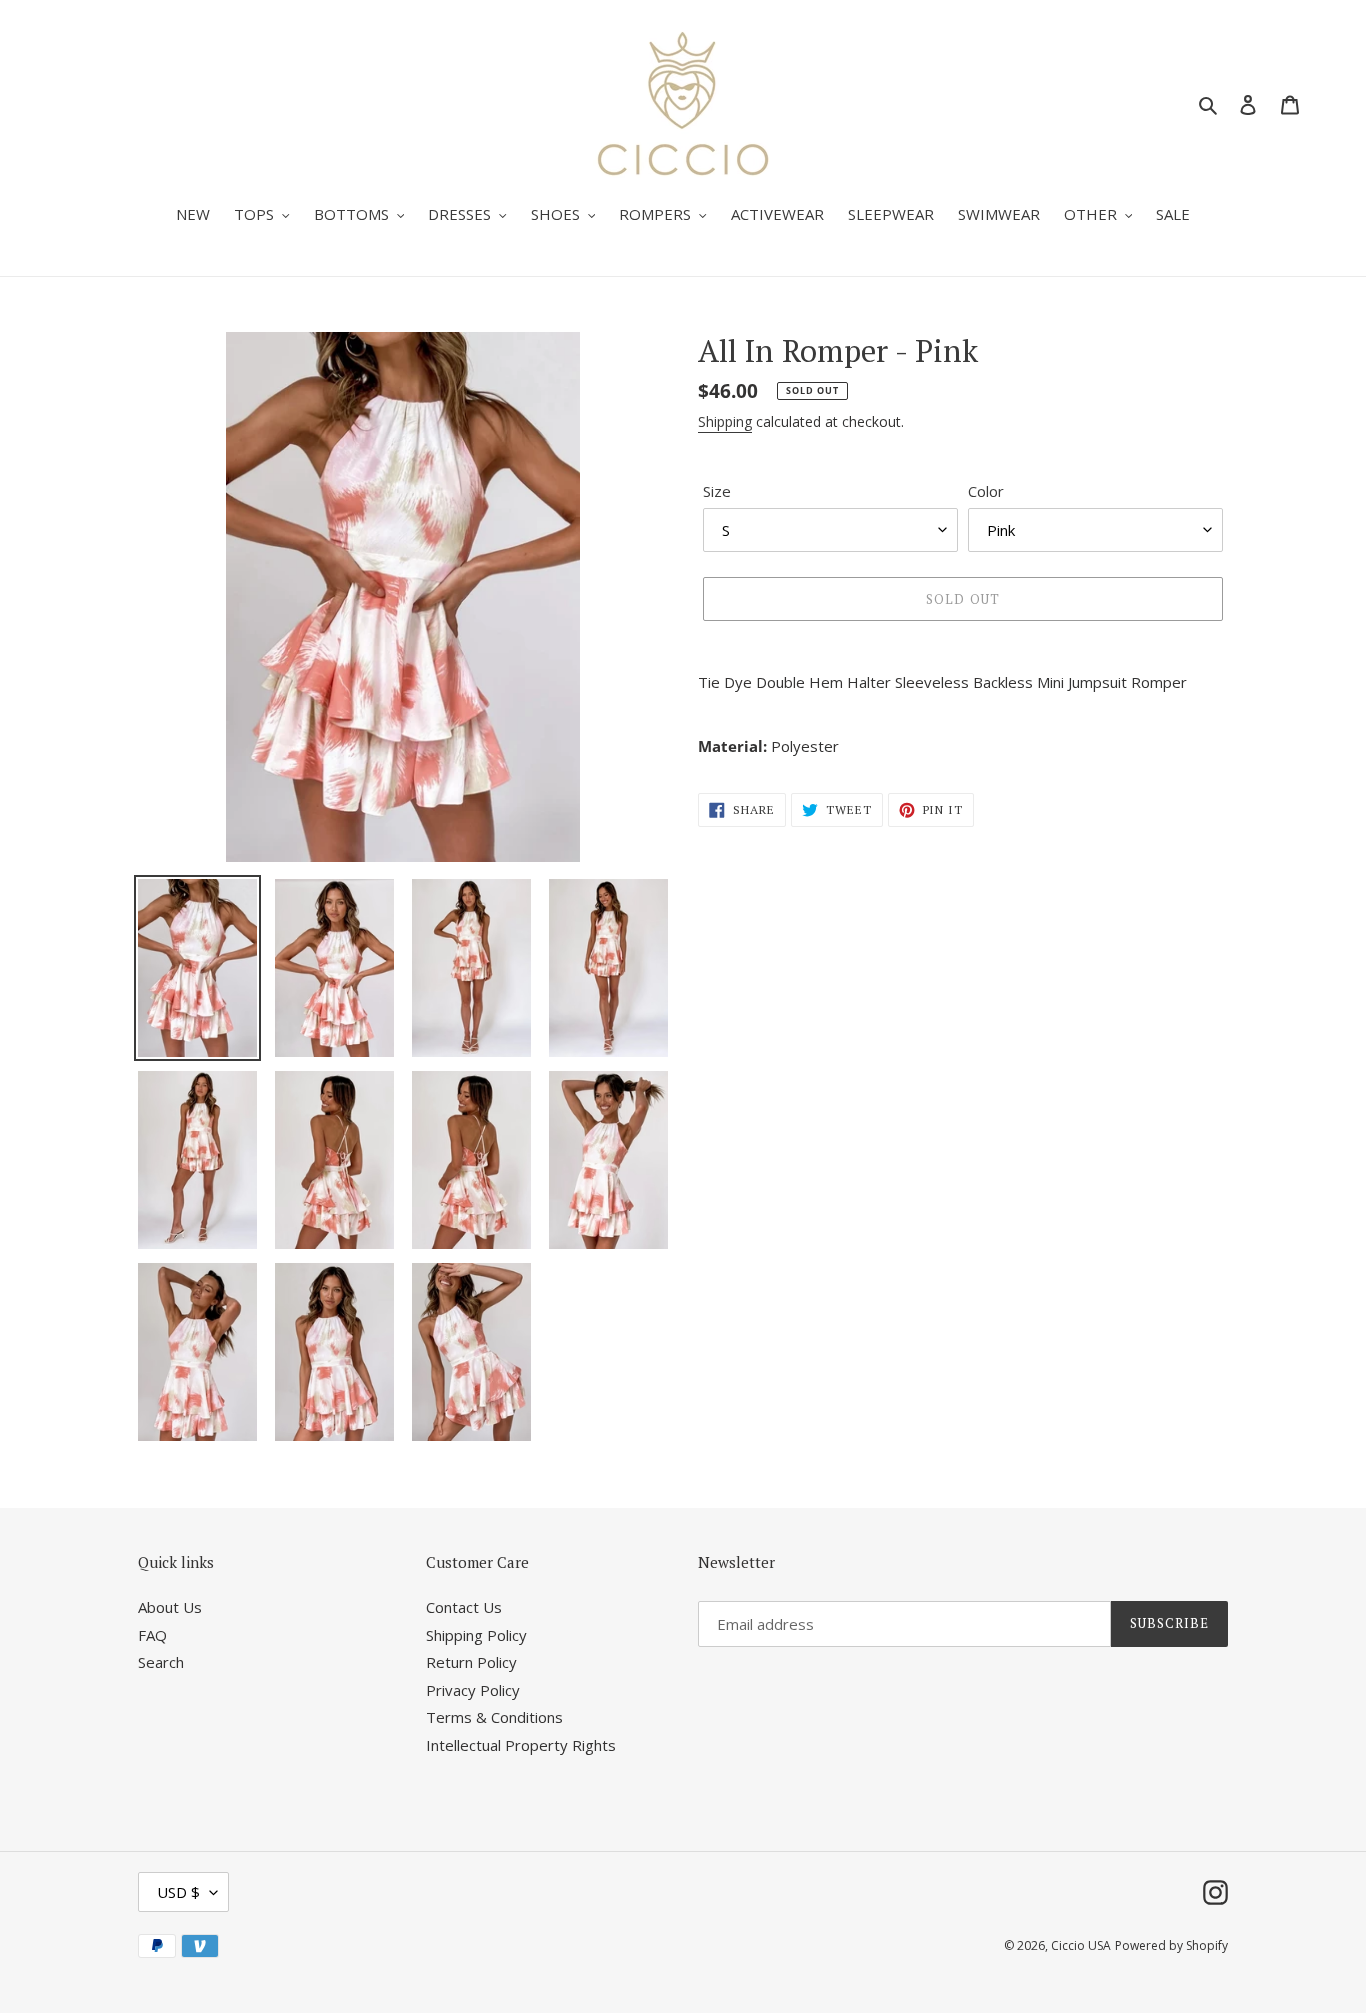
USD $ (178, 1892)
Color (986, 491)
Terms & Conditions (494, 1717)
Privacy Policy (473, 1690)
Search (161, 1662)
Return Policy (471, 1662)
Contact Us (464, 1607)
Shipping (725, 421)
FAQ (152, 1635)
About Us (170, 1607)
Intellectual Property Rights (521, 1745)
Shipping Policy (476, 1635)
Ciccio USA (1081, 1945)
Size (717, 491)
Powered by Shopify (1171, 1945)
